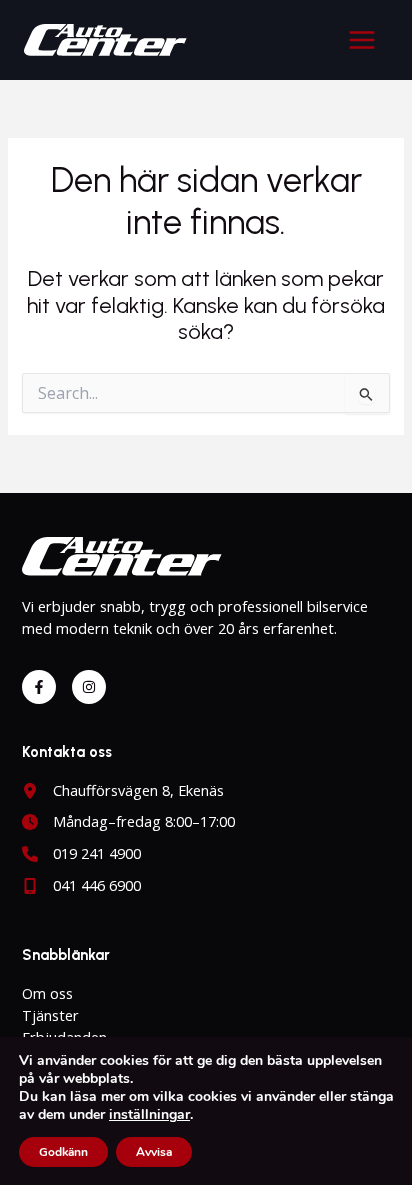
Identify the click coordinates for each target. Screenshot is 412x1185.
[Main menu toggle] (362, 40)
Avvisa (154, 1152)
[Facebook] (39, 687)
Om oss (47, 993)
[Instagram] (89, 687)
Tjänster (50, 1015)
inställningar (149, 1115)
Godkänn (63, 1152)
